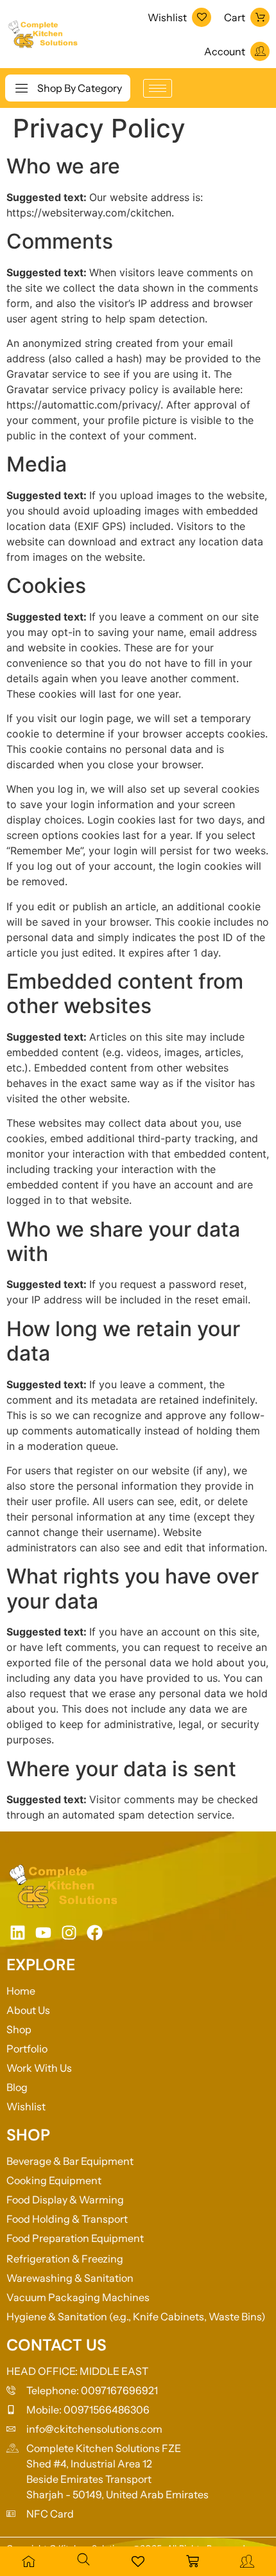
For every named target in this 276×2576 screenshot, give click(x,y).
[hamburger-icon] (158, 88)
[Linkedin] (18, 1933)
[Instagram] (69, 1933)
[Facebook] (95, 1933)
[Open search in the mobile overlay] (83, 2559)
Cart (235, 17)
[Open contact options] (255, 2524)
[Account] (260, 51)
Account (225, 51)
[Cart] (260, 17)
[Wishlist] (202, 17)
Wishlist (167, 17)
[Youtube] (43, 1933)
